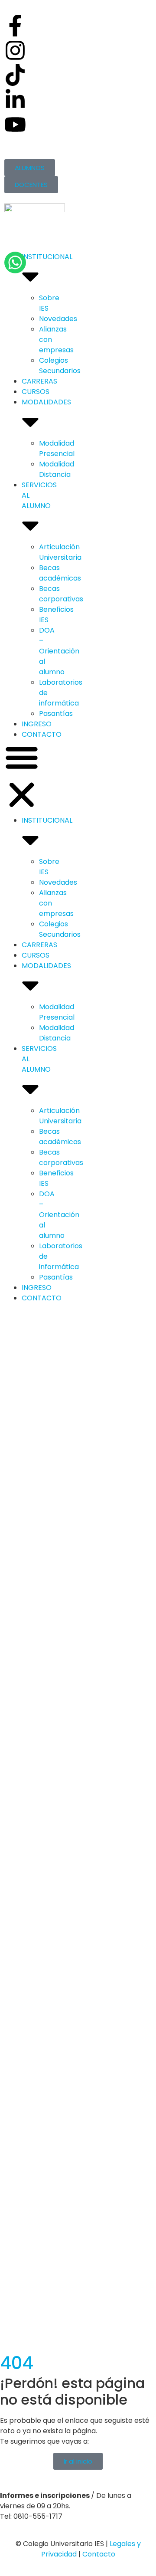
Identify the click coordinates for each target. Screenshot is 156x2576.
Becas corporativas (61, 594)
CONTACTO (42, 734)
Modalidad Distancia (57, 469)
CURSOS (36, 392)
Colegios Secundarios (60, 366)
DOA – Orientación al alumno (59, 651)
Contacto (99, 2554)
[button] (22, 778)
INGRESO (37, 724)
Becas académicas (60, 573)
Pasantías (56, 714)
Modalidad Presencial (57, 448)
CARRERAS (39, 381)
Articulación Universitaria (60, 552)
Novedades (58, 319)
